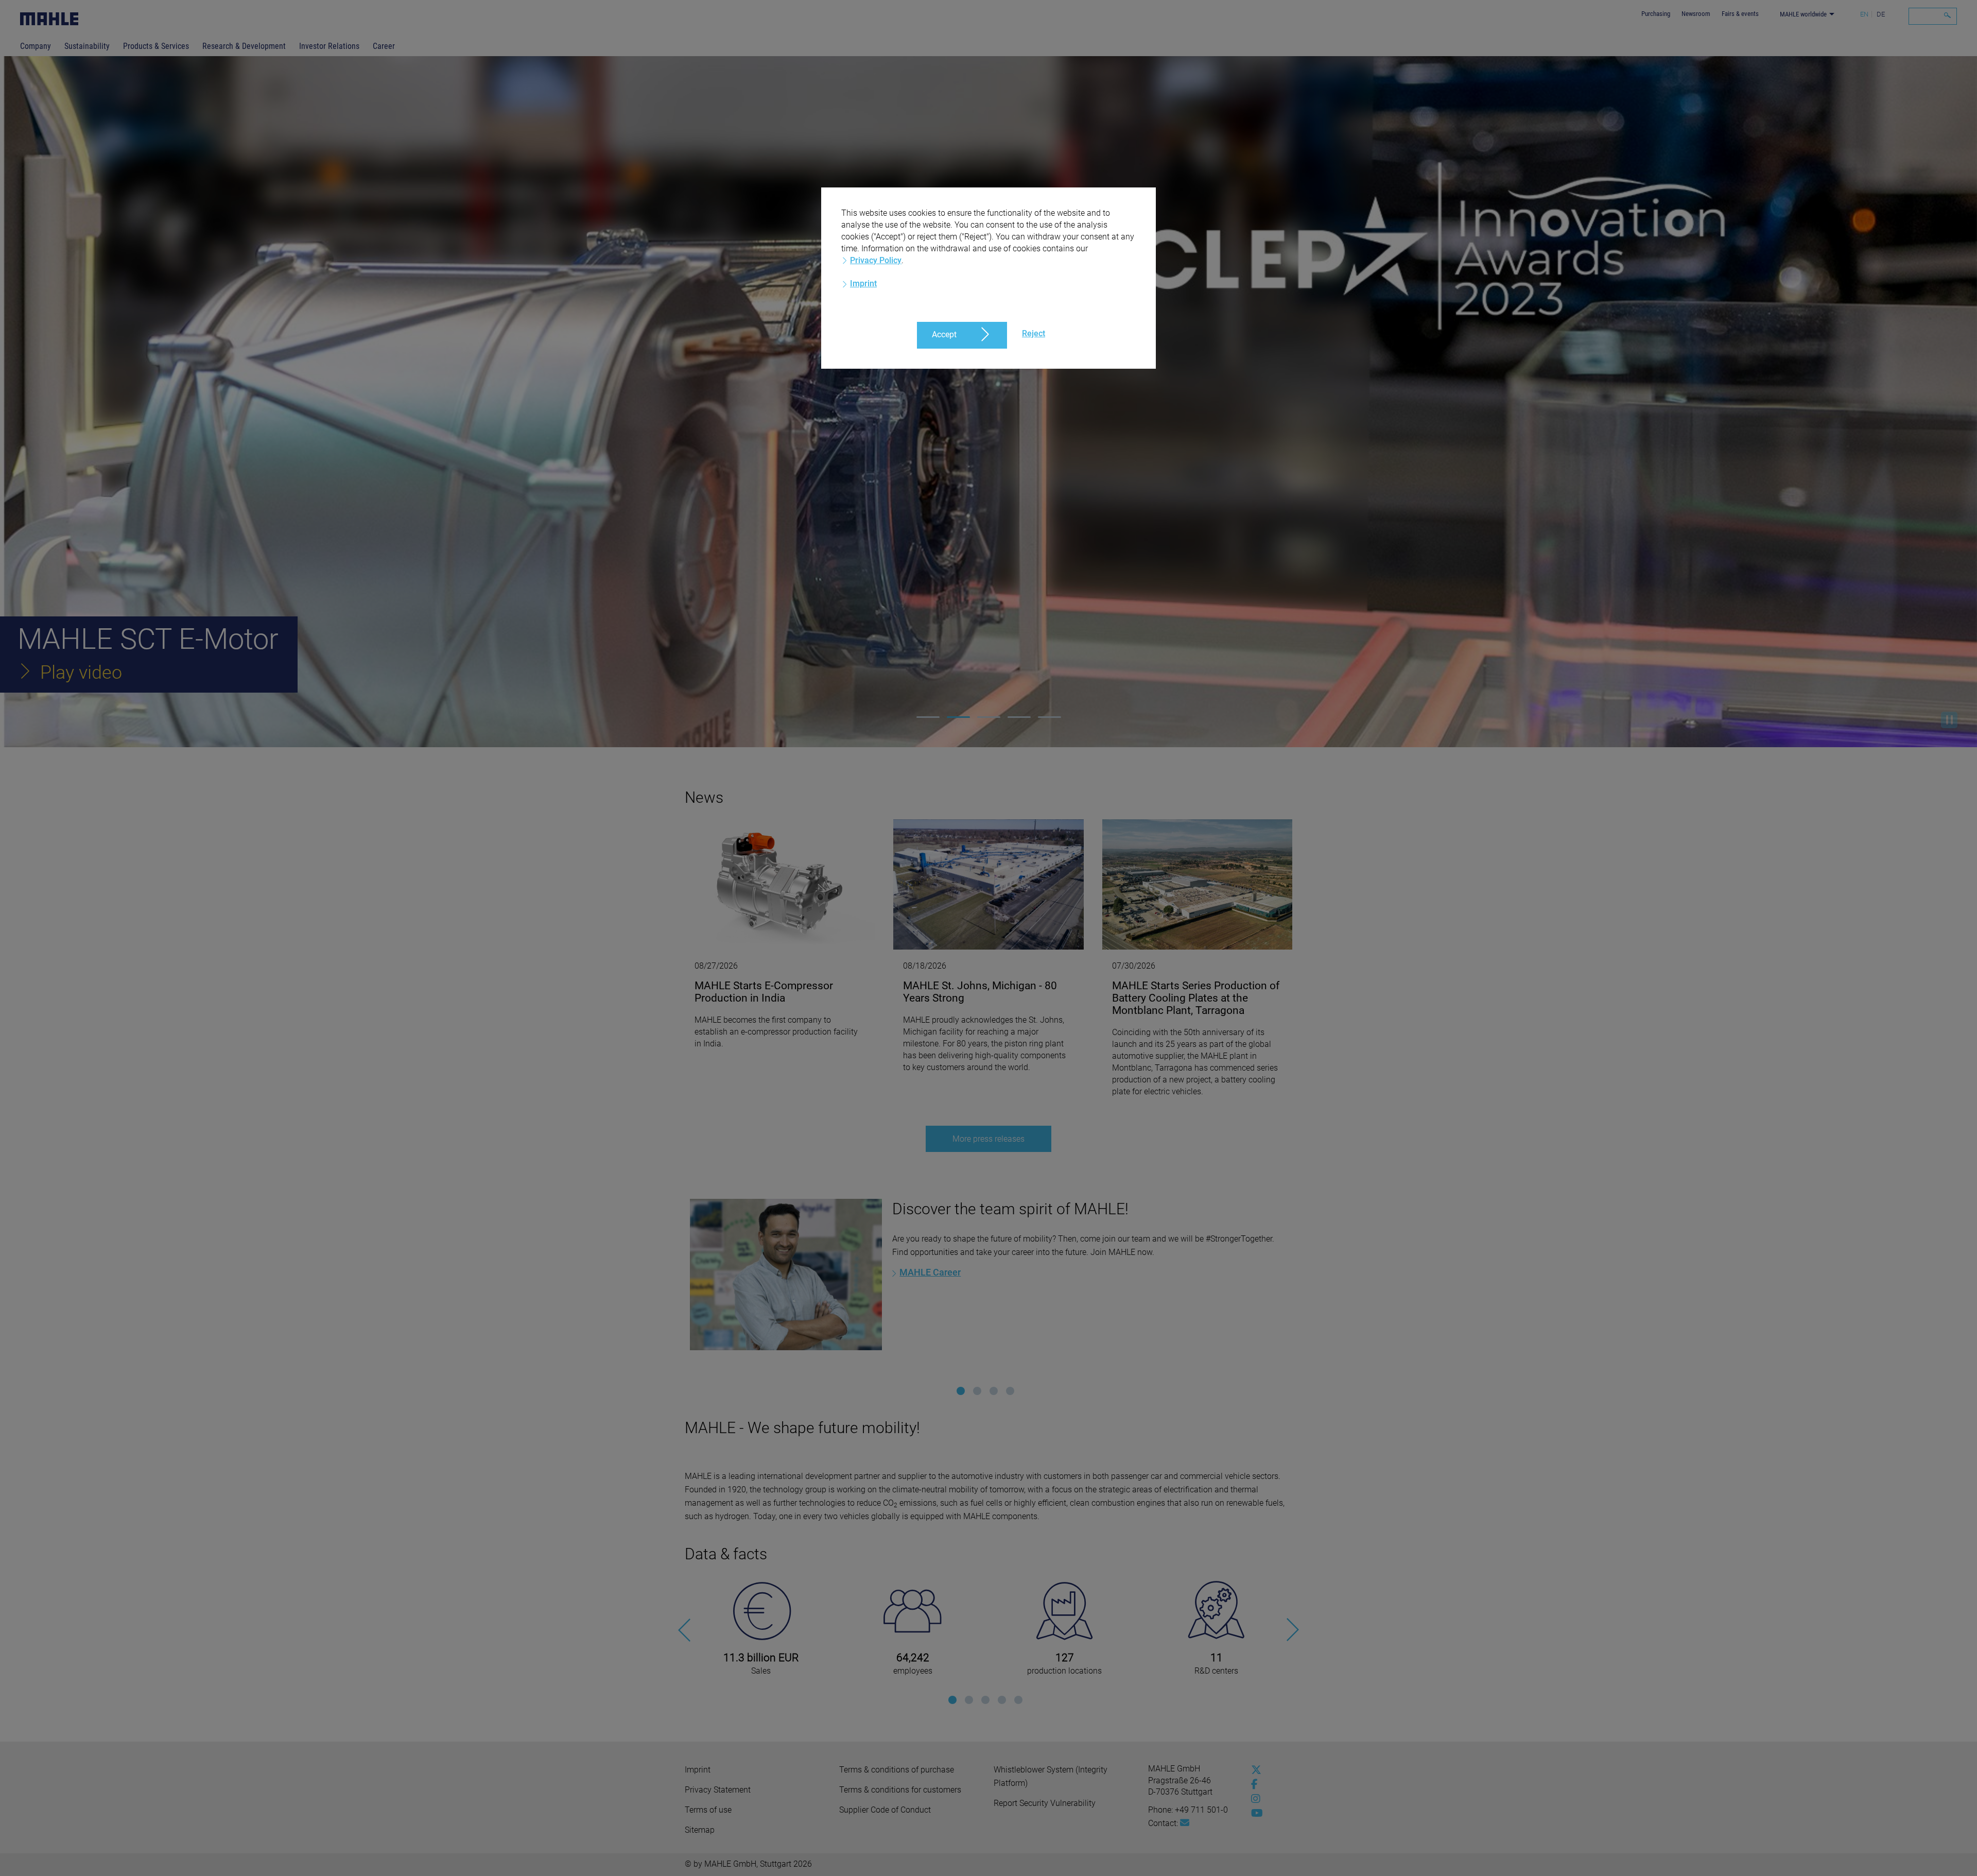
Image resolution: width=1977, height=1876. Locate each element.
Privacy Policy (876, 260)
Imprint (863, 283)
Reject (1034, 333)
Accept (944, 334)
